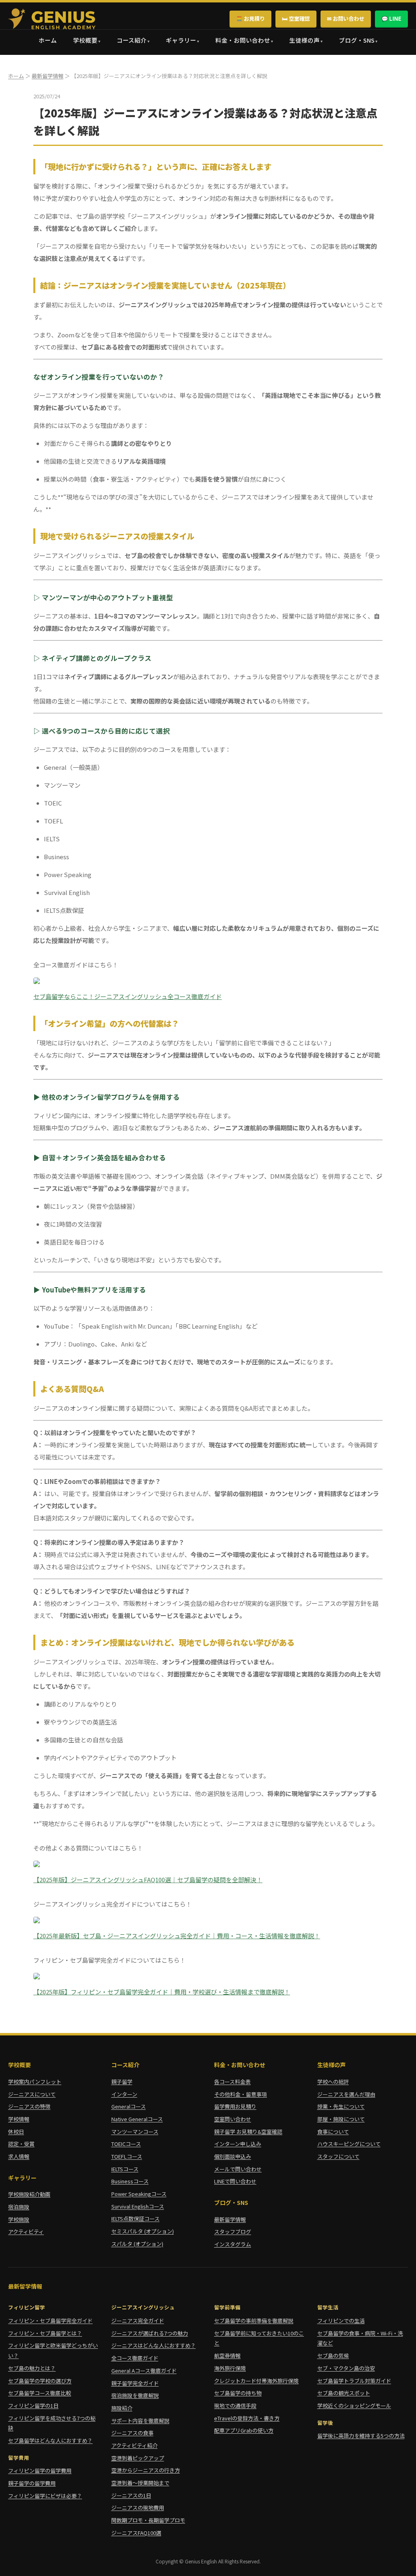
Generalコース (129, 2106)
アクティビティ (26, 2232)
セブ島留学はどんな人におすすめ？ (50, 2440)
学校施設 (19, 2219)
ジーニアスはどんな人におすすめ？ (154, 2345)
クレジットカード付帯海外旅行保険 (256, 2381)
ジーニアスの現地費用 (138, 2508)
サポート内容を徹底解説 (140, 2421)
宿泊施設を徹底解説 (135, 2395)
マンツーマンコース (135, 2132)
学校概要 (85, 40)
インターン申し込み (238, 2144)
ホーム (48, 40)
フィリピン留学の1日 (33, 2405)
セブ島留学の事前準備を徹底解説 (254, 2321)
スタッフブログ (233, 2232)
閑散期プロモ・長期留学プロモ (148, 2520)
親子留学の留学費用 (32, 2483)
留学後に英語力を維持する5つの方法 (361, 2436)
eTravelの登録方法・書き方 (247, 2418)
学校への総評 (333, 2082)
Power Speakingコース (139, 2194)
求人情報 (19, 2156)
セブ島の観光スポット (344, 2393)
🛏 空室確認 (296, 18)
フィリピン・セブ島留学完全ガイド (50, 2321)
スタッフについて (338, 2156)
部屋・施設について (341, 2119)
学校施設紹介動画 (29, 2194)
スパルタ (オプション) (137, 2244)
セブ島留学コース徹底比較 (40, 2393)
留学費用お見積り (235, 2106)
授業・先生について (341, 2106)
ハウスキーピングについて (349, 2144)
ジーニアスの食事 (132, 2433)
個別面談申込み (233, 2156)
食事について (333, 2132)
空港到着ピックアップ (138, 2458)
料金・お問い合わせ (243, 40)
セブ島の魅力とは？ (32, 2368)
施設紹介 (122, 2408)
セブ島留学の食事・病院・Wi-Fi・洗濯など (360, 2338)
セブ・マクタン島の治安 (346, 2368)
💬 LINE (391, 18)
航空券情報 (227, 2356)
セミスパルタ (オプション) (143, 2231)
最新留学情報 (48, 76)
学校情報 (19, 2119)
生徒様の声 (304, 40)
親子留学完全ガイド (135, 2383)
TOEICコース (126, 2144)
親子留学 (122, 2082)
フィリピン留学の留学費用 (40, 2471)
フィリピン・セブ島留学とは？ (45, 2333)
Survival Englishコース (138, 2206)
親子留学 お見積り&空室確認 (248, 2132)
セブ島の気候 (333, 2356)
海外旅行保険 (230, 2368)
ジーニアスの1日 (131, 2495)
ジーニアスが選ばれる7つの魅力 (150, 2333)
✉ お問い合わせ (346, 18)
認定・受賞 (21, 2144)
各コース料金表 (232, 2082)
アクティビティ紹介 (134, 2445)
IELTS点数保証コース (135, 2219)
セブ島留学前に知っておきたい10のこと (259, 2338)
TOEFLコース (127, 2156)
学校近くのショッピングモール (354, 2405)
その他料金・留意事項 (240, 2094)
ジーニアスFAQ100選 (136, 2533)
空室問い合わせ (233, 2119)
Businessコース (130, 2181)
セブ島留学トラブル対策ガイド (354, 2381)
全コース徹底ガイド (135, 2358)
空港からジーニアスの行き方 (146, 2470)
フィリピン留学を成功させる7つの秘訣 (52, 2423)
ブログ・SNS (357, 40)
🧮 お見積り (250, 18)
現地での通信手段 (235, 2405)
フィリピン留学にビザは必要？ (45, 2496)
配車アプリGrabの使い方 (244, 2430)
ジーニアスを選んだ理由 (346, 2094)
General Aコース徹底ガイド (144, 2371)
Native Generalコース (137, 2119)
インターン (124, 2094)
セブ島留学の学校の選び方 (40, 2381)
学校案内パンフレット (35, 2082)
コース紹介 (132, 40)
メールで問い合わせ (238, 2169)
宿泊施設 (19, 2207)
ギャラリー (181, 40)
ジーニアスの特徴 (29, 2106)
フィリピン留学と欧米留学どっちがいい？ (53, 2350)
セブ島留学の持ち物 (238, 2393)
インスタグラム (233, 2244)
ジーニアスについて (32, 2094)
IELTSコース (125, 2169)
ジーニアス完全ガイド (138, 2321)
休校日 (16, 2132)
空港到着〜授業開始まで (140, 2483)
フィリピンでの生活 (341, 2321)
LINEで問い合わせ (235, 2181)
